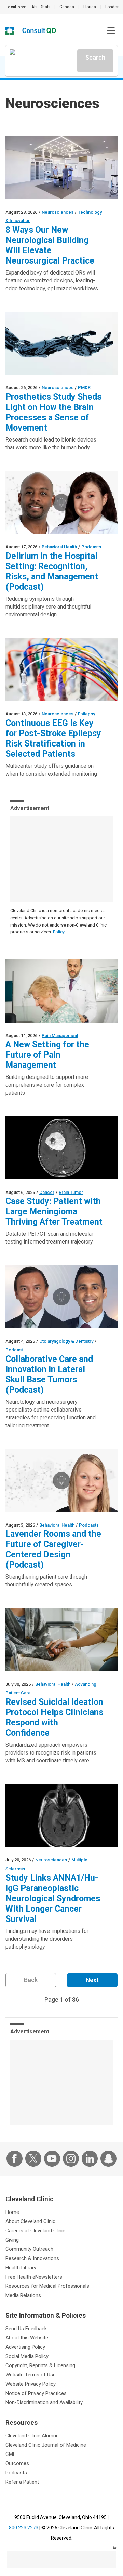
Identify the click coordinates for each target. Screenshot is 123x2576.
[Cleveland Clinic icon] (10, 31)
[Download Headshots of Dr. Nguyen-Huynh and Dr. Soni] (61, 1297)
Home (12, 2212)
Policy (59, 932)
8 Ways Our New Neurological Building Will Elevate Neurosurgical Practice (50, 245)
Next (92, 1980)
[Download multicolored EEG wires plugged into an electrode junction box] (61, 670)
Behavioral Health (59, 547)
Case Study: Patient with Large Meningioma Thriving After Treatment (54, 1212)
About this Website (27, 2338)
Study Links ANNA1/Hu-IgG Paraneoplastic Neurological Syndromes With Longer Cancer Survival (53, 1898)
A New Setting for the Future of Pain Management (47, 1055)
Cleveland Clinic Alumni (31, 2436)
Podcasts (91, 547)
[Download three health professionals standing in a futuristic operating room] (61, 168)
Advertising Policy (25, 2347)
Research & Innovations (32, 2258)
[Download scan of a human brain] (61, 1816)
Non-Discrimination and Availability (44, 2402)
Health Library (21, 2268)
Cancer (47, 1192)
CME (11, 2454)
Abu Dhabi (41, 7)
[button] (111, 31)
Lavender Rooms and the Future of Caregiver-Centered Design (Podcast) (53, 1549)
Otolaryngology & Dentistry (66, 1341)
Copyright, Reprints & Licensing (40, 2365)
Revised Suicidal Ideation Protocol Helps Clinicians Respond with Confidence (54, 1717)
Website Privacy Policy (31, 2384)
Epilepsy (86, 714)
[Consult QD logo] (39, 31)
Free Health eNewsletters (34, 2277)
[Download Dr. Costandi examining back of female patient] (61, 991)
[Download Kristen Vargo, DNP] (61, 1481)
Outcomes (17, 2463)
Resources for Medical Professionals (47, 2286)
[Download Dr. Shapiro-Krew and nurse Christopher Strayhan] (61, 503)
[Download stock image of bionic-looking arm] (61, 343)
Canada (67, 7)
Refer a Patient (22, 2482)
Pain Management (60, 1036)
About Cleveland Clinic (30, 2221)
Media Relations (23, 2295)
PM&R (84, 388)
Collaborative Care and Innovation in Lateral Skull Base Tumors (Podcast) (49, 1374)
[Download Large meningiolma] (61, 1148)
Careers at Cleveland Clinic (35, 2231)
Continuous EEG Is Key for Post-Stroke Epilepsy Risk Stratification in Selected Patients (53, 738)
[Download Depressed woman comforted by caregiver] (61, 1640)
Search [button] (95, 57)
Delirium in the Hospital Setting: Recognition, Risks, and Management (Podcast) (52, 571)
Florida (90, 7)
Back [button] (31, 1980)
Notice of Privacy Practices (36, 2393)
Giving (12, 2240)
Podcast (14, 1350)
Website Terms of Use (31, 2375)
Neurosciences (58, 212)
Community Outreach (29, 2249)
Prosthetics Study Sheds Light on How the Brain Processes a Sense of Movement (53, 412)
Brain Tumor (71, 1192)
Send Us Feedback (26, 2329)
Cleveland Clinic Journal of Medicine (46, 2445)
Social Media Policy (27, 2356)
